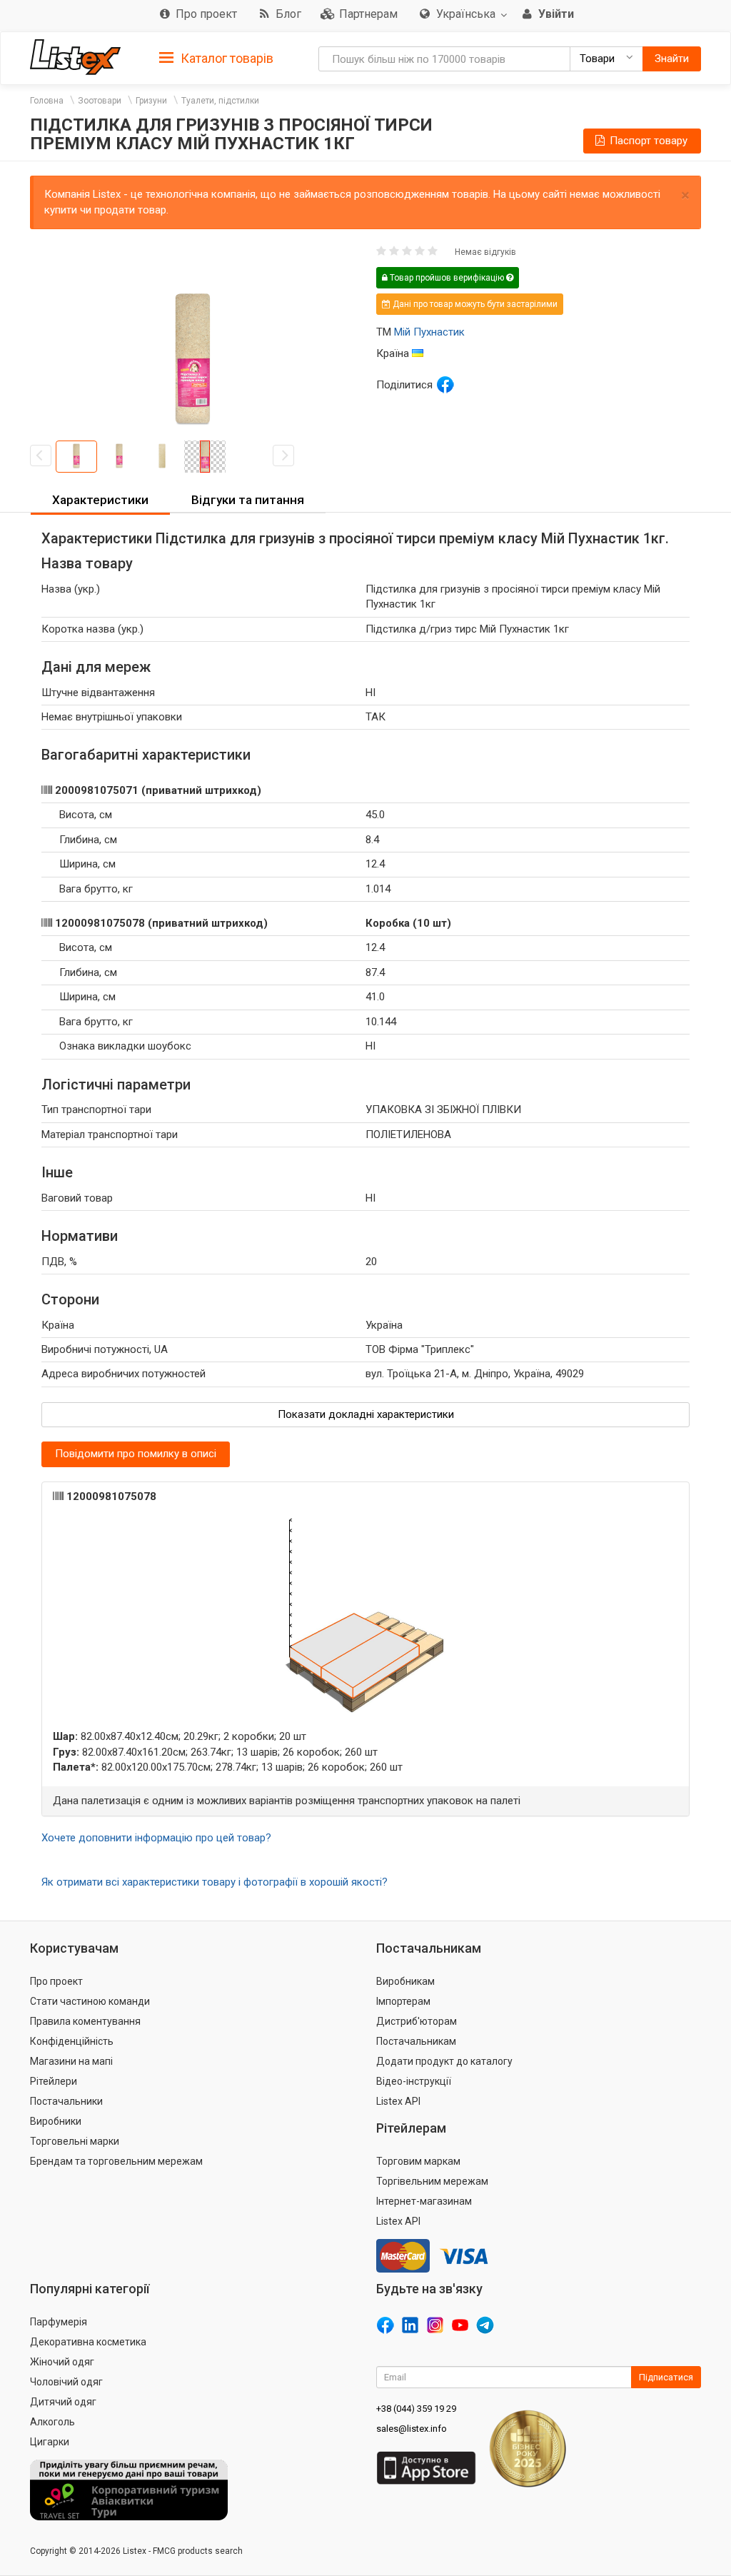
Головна (47, 101)
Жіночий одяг (62, 2362)
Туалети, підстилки (220, 101)
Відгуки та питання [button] (248, 500)
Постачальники (66, 2101)
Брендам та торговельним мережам (116, 2161)
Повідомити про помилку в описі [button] (136, 1454)
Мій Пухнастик (429, 332)
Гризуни (151, 101)
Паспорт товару (647, 141)
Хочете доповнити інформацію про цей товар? (156, 1838)
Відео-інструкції (414, 2081)
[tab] (216, 57)
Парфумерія (59, 2322)
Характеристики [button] (100, 500)
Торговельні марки (75, 2141)
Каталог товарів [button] (226, 58)
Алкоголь (52, 2422)
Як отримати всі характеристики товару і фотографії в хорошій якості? (215, 1882)
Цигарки (50, 2442)
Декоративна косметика (88, 2342)
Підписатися (666, 2377)
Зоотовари (100, 101)
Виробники (56, 2121)
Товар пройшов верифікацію (447, 278)
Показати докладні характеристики (366, 1414)
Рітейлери (54, 2081)
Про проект (56, 1981)
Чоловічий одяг (66, 2382)
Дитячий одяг (63, 2402)
